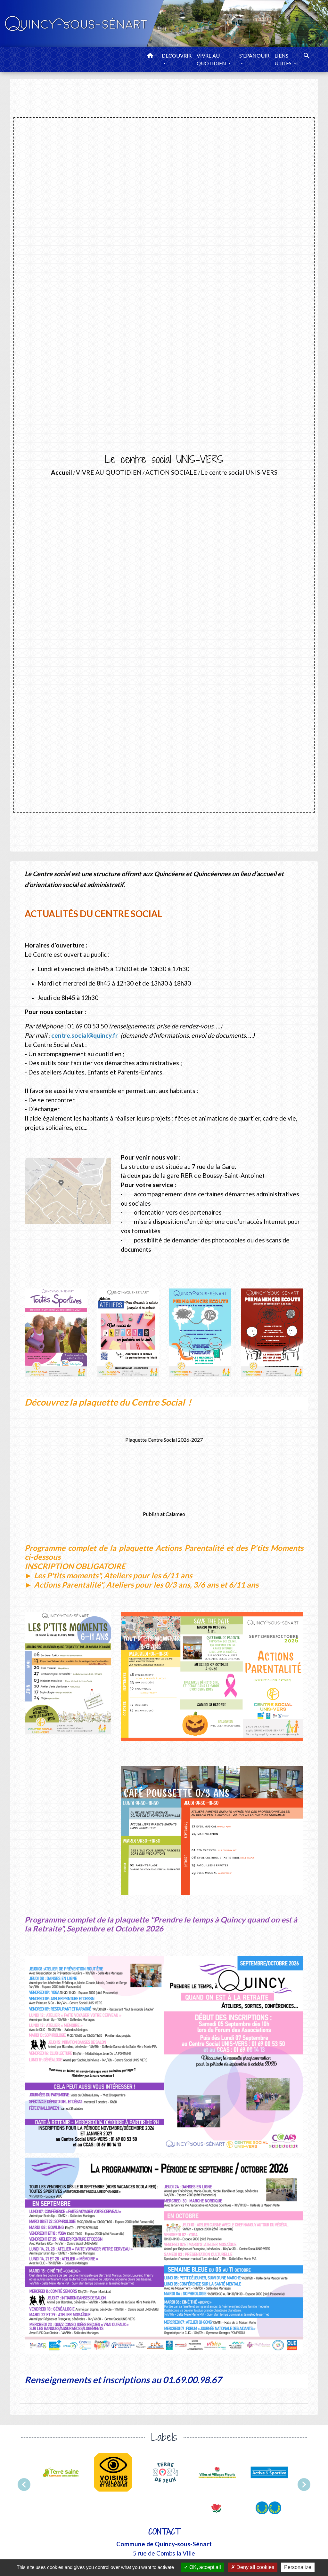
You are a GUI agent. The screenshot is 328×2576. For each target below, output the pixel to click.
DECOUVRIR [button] (177, 55)
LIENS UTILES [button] (283, 59)
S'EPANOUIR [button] (254, 55)
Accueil (61, 472)
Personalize (298, 2567)
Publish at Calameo (164, 1514)
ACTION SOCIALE (171, 472)
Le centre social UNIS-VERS (239, 472)
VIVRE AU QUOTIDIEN (109, 472)
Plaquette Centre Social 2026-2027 (164, 1440)
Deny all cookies (255, 2567)
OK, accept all (205, 2567)
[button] (150, 57)
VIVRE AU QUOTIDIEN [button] (212, 59)
